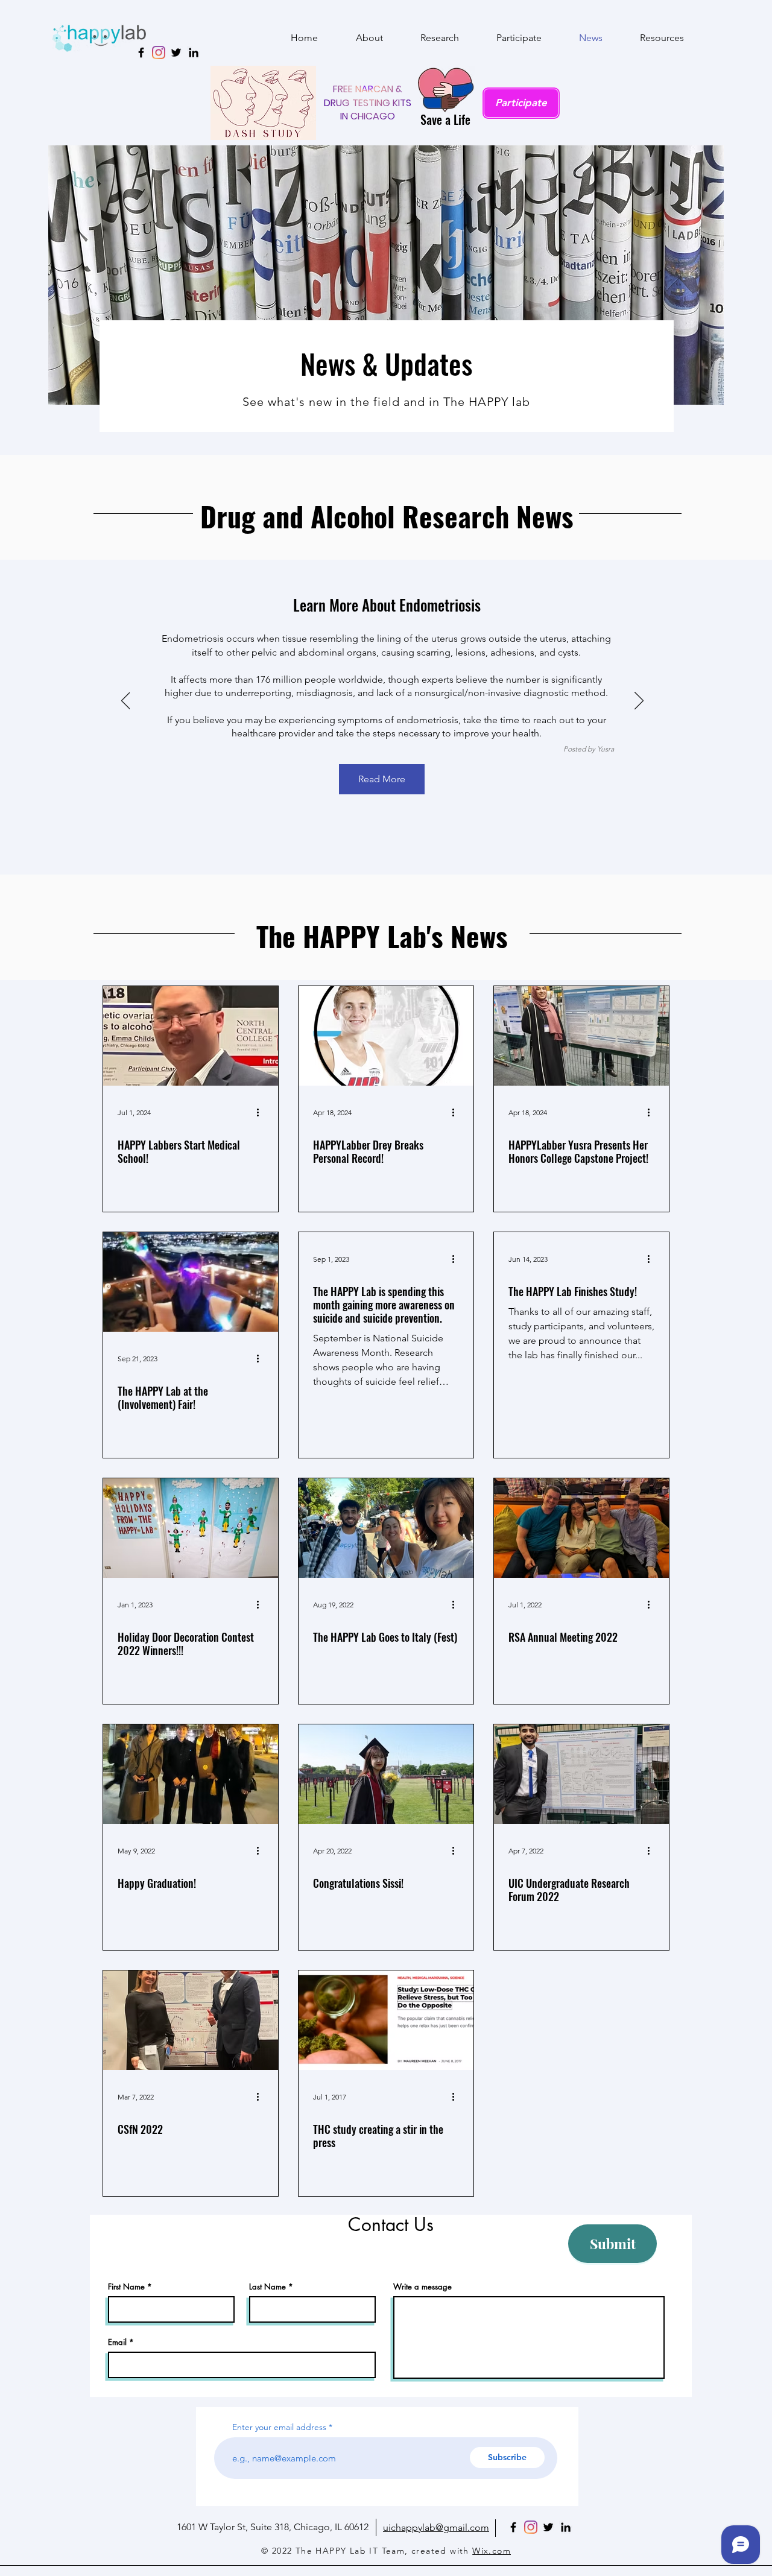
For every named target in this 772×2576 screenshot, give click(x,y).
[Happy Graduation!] (191, 1774)
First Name (126, 2287)
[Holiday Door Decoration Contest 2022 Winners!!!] (191, 1528)
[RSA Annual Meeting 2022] (581, 1528)
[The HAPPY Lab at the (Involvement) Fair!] (191, 1282)
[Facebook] (513, 2527)
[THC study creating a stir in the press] (386, 2020)
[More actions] (262, 1113)
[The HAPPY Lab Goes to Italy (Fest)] (386, 1528)
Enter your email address (279, 2427)
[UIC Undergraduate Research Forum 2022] (581, 1774)
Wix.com (492, 2551)
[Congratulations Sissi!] (386, 1774)
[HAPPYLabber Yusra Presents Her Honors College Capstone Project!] (581, 1036)
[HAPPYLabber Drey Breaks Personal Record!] (386, 1036)
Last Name (267, 2287)
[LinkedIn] (194, 52)
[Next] (639, 701)
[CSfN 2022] (191, 2020)
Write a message (422, 2287)
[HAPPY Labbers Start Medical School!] (191, 1036)
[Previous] (126, 701)
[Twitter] (176, 52)
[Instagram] (159, 52)
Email (117, 2342)
